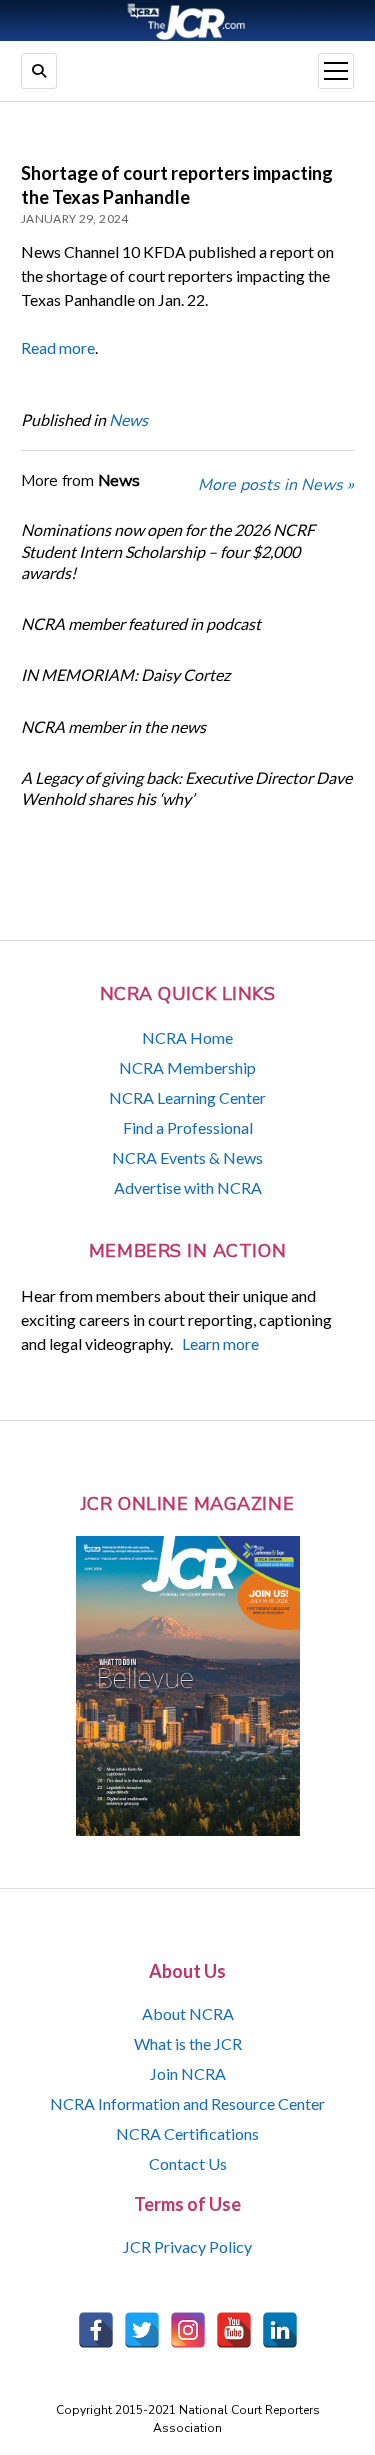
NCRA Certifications (187, 2133)
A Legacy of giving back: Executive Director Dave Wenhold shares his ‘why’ (186, 788)
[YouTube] (234, 2330)
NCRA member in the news (113, 726)
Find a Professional (188, 1127)
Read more (58, 347)
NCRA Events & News (187, 1157)
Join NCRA (188, 2073)
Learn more (220, 1343)
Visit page (187, 20)
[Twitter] (142, 2330)
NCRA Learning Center (187, 1097)
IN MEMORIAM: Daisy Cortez (125, 674)
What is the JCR (188, 2043)
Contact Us (188, 2163)
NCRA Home (187, 1037)
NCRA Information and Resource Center (187, 2103)
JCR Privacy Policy (187, 2246)
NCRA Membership (187, 1067)
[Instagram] (188, 2330)
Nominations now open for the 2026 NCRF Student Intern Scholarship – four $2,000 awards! (168, 551)
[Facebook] (96, 2330)
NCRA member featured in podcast (141, 623)
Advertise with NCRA (188, 1187)
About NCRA (188, 2013)
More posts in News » (276, 485)
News (128, 419)
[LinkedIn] (280, 2330)
